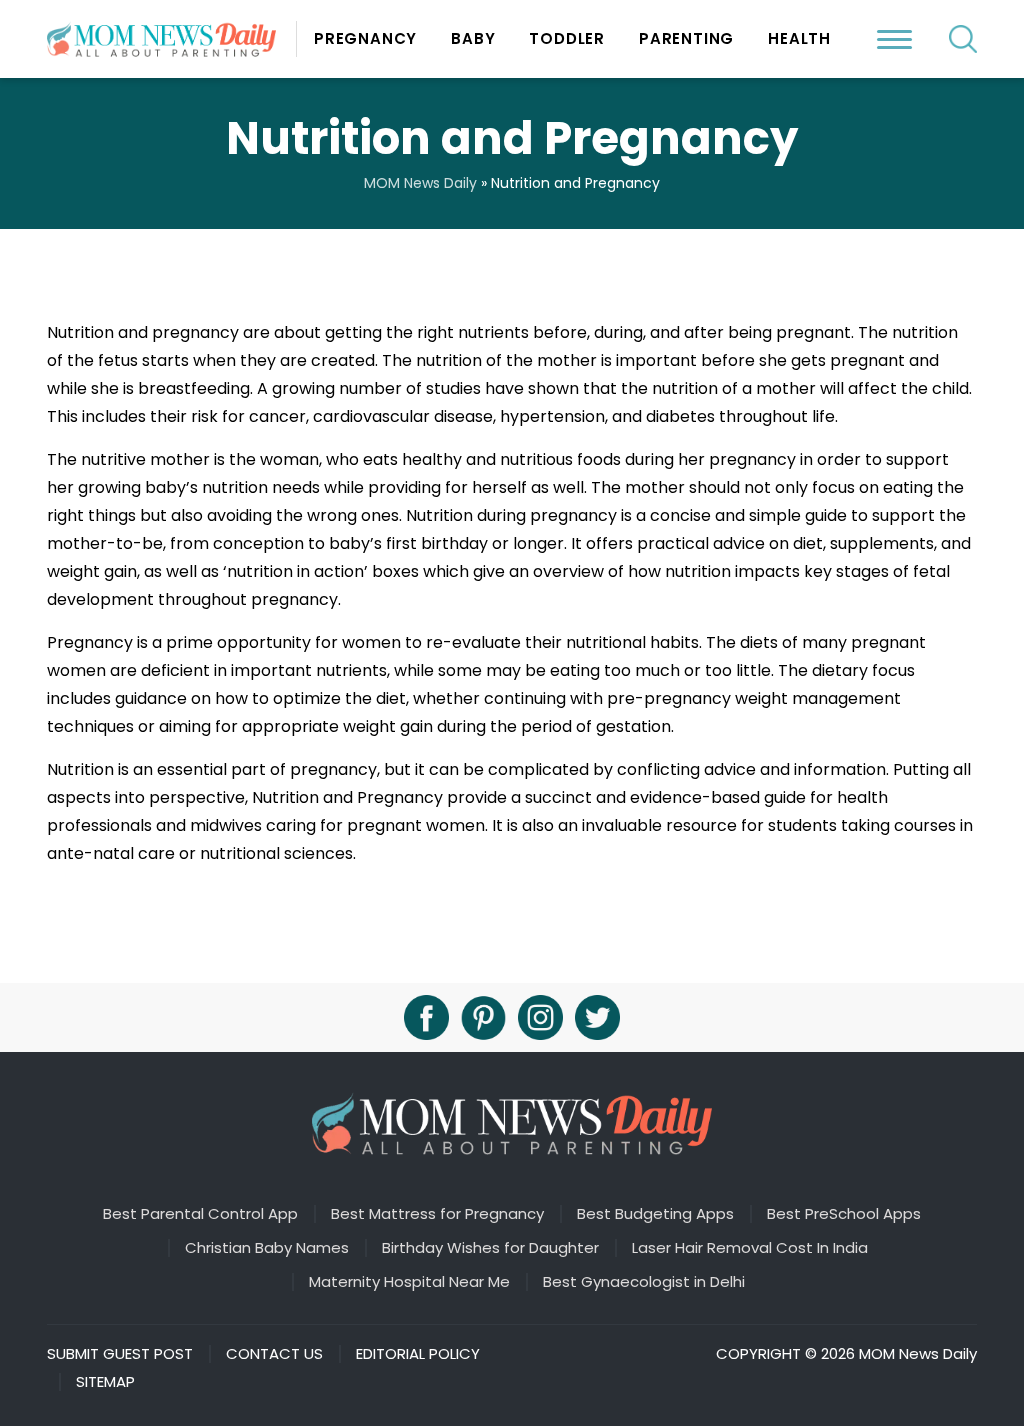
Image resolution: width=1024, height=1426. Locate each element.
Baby (473, 38)
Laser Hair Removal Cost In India (750, 1248)
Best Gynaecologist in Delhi (644, 1282)
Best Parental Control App (200, 1214)
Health (799, 38)
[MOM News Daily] (172, 39)
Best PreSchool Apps (844, 1214)
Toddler (567, 38)
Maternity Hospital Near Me (409, 1282)
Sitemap (105, 1382)
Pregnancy (365, 38)
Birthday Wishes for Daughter (490, 1248)
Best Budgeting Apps (655, 1214)
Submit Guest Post (120, 1354)
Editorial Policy (418, 1354)
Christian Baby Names (267, 1248)
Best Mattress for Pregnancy (437, 1214)
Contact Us (274, 1354)
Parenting (686, 38)
